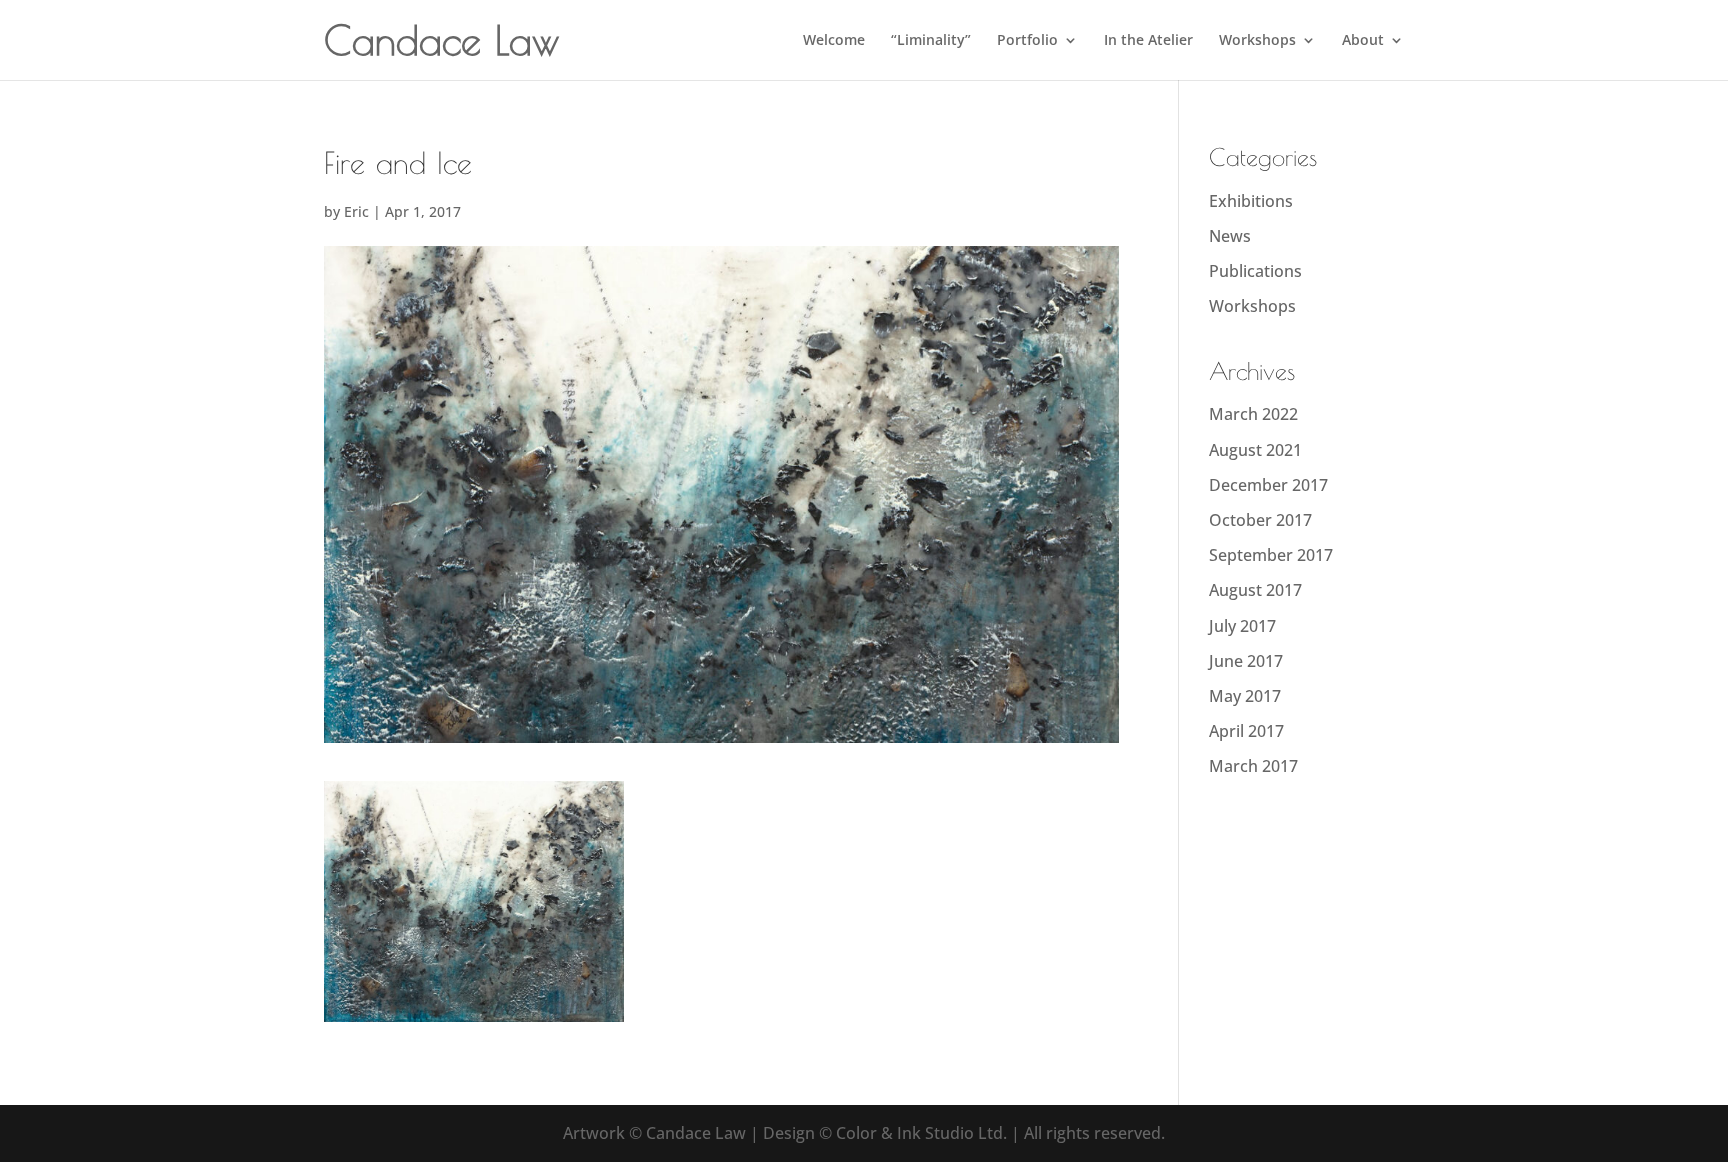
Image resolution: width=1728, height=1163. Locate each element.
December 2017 (1268, 485)
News (1230, 236)
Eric (356, 211)
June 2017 (1246, 661)
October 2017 (1260, 520)
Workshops (1257, 41)
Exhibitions (1251, 201)
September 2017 (1271, 555)
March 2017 (1253, 766)
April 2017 (1246, 731)
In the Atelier (1148, 41)
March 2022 (1253, 414)
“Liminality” (931, 41)
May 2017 (1245, 696)
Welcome (834, 41)
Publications (1255, 271)
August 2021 (1255, 450)
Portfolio (1027, 41)
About (1363, 41)
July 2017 (1242, 626)
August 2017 (1255, 590)
